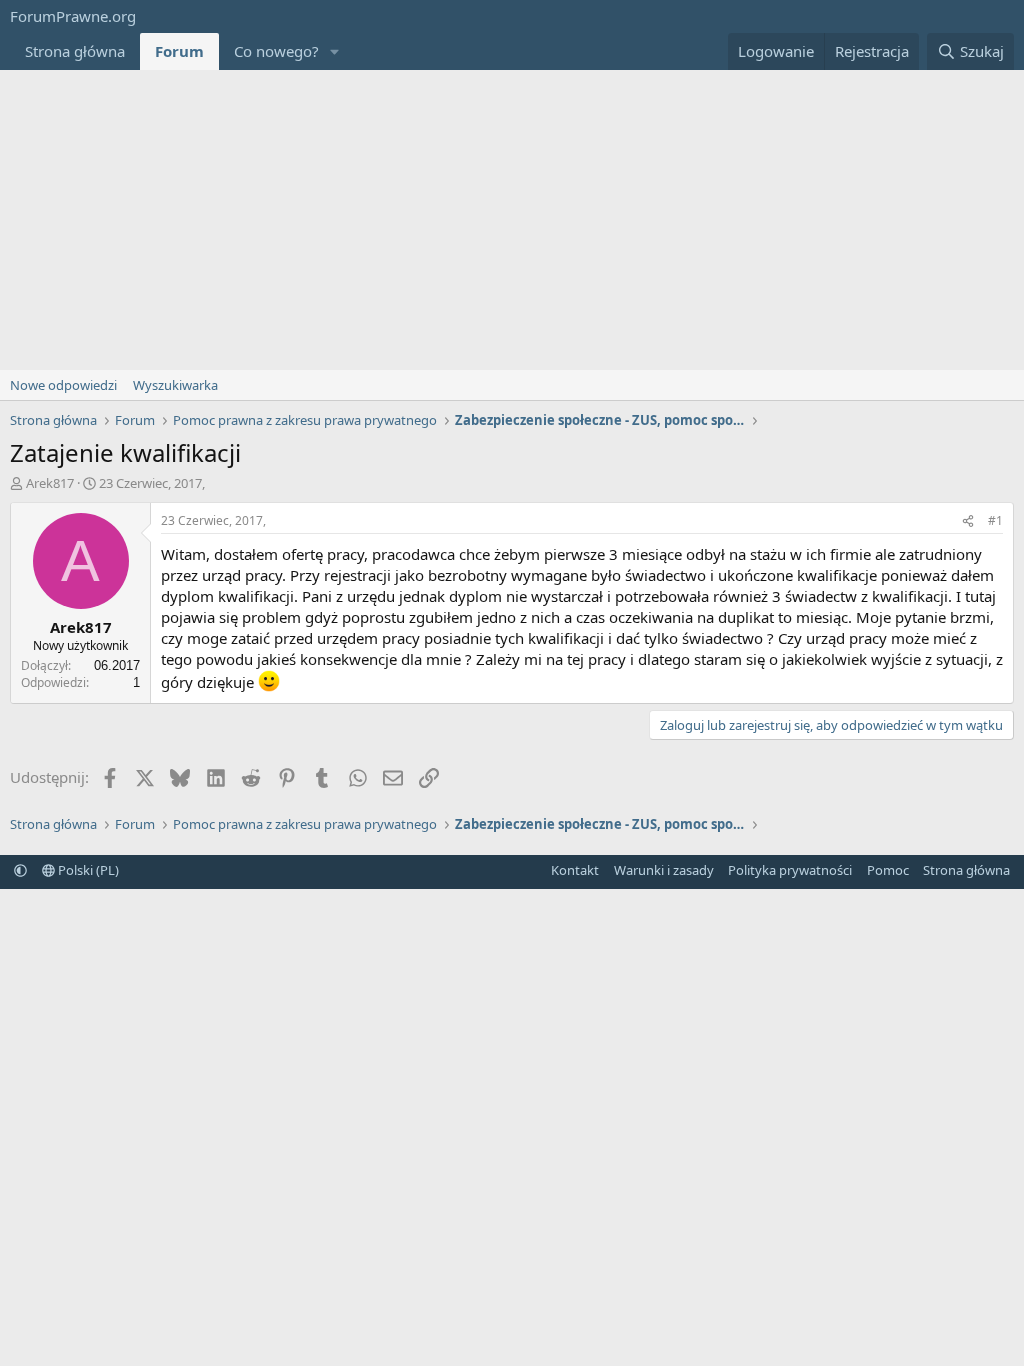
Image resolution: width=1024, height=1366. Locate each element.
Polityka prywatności (790, 870)
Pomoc (888, 870)
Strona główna (75, 51)
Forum (179, 51)
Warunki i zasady (664, 870)
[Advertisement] (512, 220)
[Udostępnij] (968, 521)
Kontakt (575, 870)
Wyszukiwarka (175, 385)
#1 (995, 520)
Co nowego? (276, 51)
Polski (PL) (87, 870)
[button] (335, 51)
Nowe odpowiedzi (63, 385)
